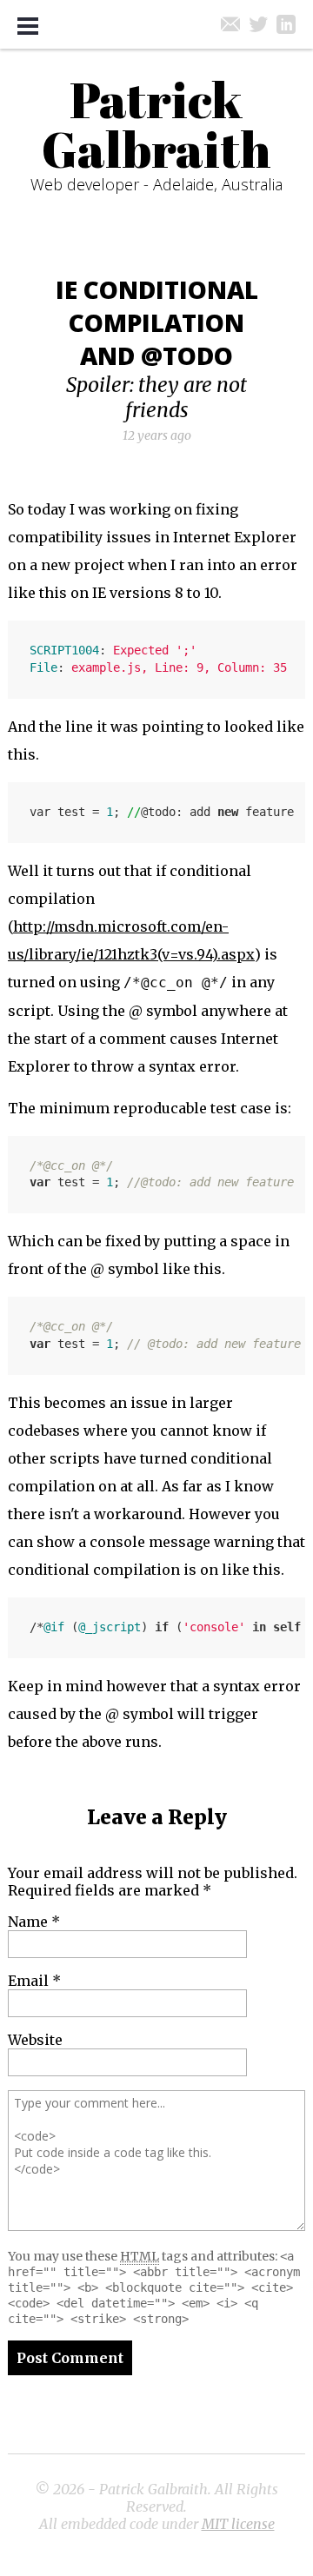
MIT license (238, 2524)
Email (34, 1981)
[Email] (230, 24)
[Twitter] (258, 24)
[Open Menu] (28, 26)
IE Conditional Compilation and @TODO (157, 322)
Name (34, 1922)
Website (35, 2040)
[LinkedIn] (286, 24)
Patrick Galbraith (156, 124)
